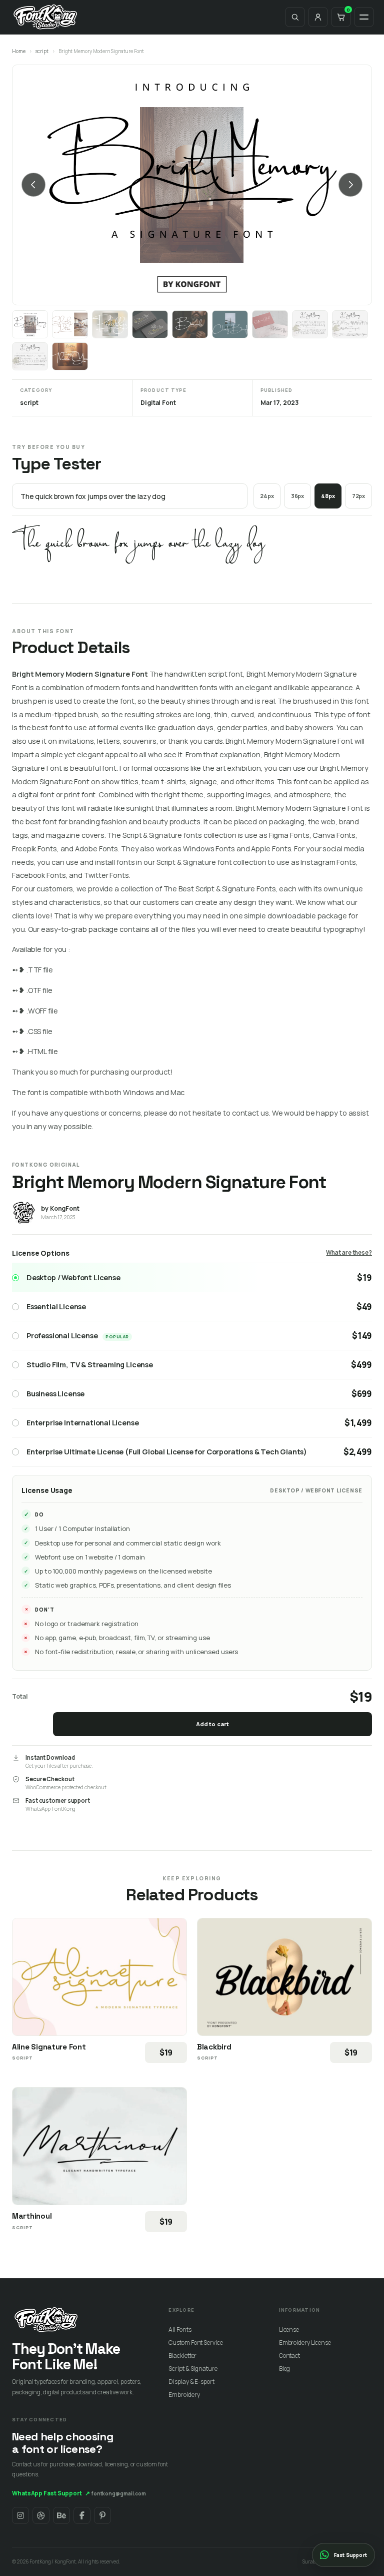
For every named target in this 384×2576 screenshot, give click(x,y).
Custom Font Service (195, 2343)
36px (298, 496)
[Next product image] (350, 185)
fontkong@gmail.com (119, 2493)
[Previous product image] (33, 185)
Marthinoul (32, 2216)
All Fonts (180, 2330)
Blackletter (182, 2356)
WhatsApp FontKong (50, 1809)
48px (328, 496)
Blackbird (214, 2047)
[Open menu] (364, 17)
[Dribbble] (41, 2515)
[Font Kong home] (45, 17)
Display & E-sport (191, 2382)
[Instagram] (20, 2515)
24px (267, 496)
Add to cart (212, 1724)
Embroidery (184, 2395)
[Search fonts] (295, 17)
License (289, 2330)
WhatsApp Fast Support (51, 2493)
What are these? (349, 1252)
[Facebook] (82, 2515)
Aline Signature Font (49, 2047)
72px (359, 496)
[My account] (318, 17)
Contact (289, 2356)
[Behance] (61, 2515)
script (42, 51)
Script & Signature (193, 2369)
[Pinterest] (102, 2515)
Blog (285, 2369)
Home (19, 51)
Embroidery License (305, 2343)
